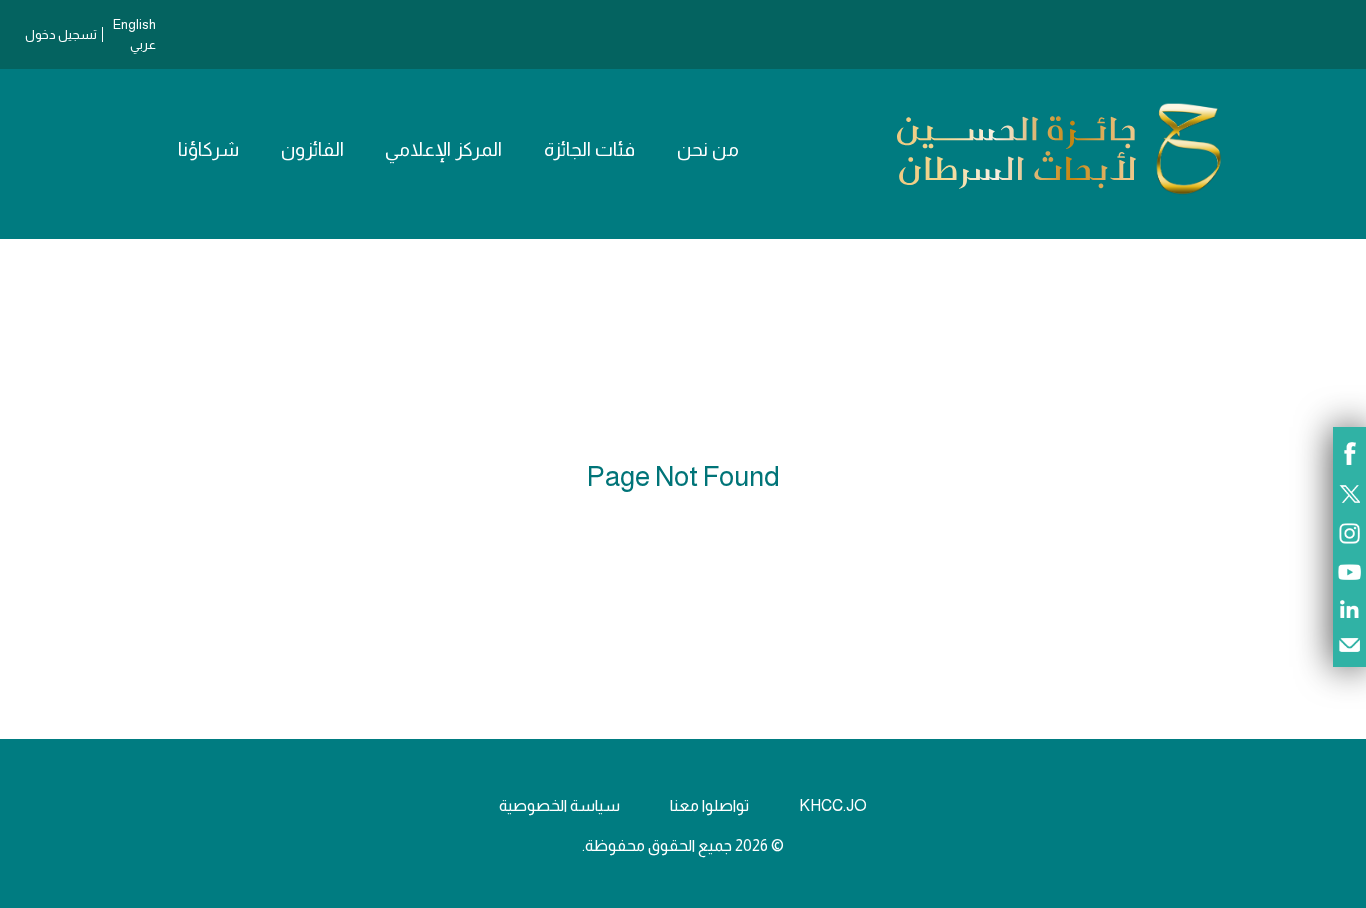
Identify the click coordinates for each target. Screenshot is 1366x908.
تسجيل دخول (61, 34)
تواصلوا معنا (709, 805)
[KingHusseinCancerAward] (1059, 194)
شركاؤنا (208, 149)
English (134, 24)
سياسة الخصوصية (559, 805)
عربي (143, 44)
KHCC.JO (833, 805)
